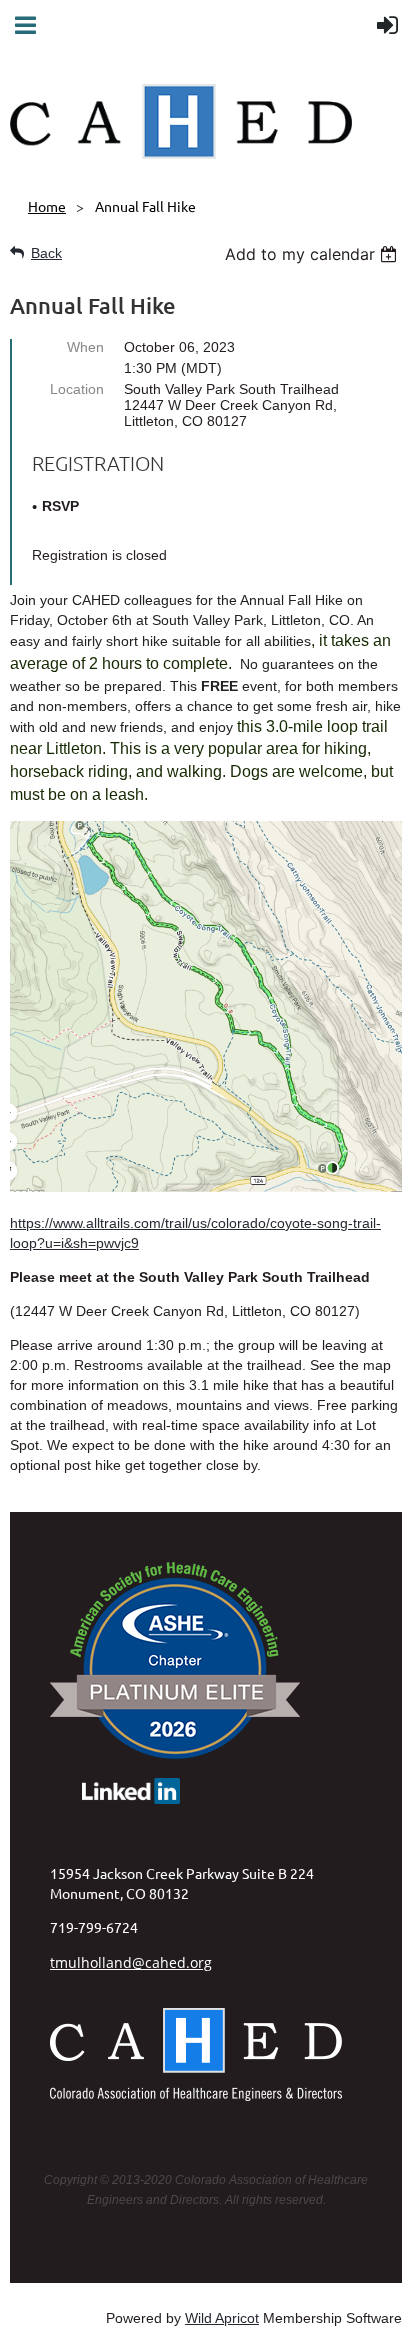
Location (77, 389)
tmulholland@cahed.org (131, 1962)
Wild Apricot (222, 2318)
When (85, 347)
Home (47, 206)
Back (46, 253)
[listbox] (313, 254)
